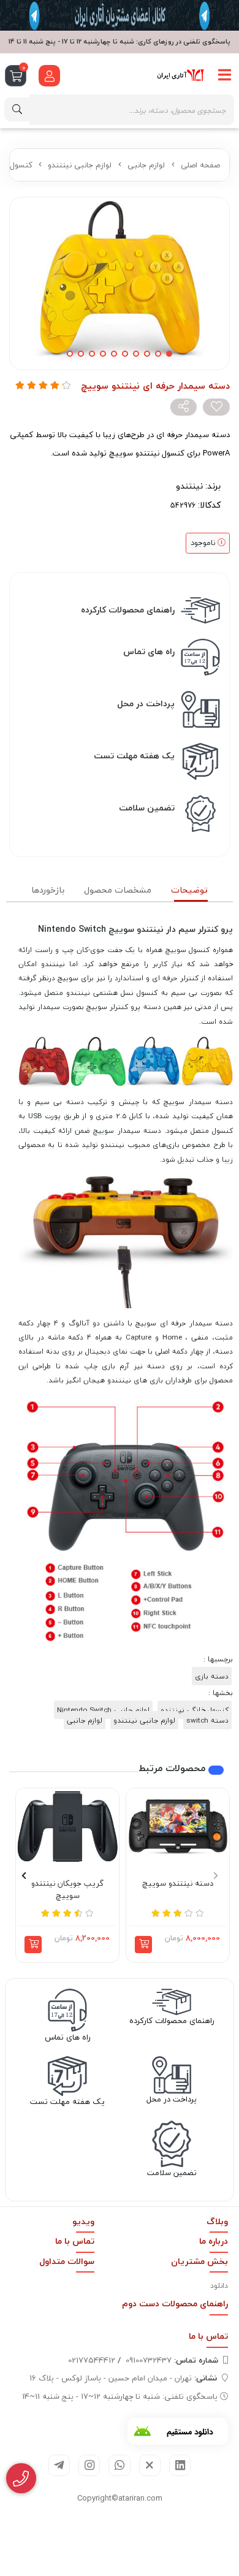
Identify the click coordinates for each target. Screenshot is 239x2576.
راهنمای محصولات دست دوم (175, 2304)
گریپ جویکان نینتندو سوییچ (67, 1890)
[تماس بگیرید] (21, 2479)
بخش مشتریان (199, 2261)
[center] (17, 109)
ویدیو (83, 2221)
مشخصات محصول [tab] (118, 890)
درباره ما (214, 2241)
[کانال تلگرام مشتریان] (120, 15)
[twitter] (150, 2465)
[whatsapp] (119, 2465)
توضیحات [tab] (189, 890)
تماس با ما (75, 2241)
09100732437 (172, 2360)
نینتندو (189, 486)
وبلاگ (217, 2221)
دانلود (219, 2286)
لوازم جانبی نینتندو (80, 165)
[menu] (225, 75)
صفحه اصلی (200, 165)
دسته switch (207, 1720)
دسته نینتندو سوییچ (178, 1884)
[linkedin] (180, 2465)
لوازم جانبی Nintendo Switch (103, 1710)
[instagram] (89, 2465)
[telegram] (59, 2465)
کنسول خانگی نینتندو (195, 1710)
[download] (178, 2431)
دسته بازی (212, 1676)
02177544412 (92, 2360)
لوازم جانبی (146, 165)
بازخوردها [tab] (48, 890)
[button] (143, 1945)
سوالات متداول (67, 2261)
